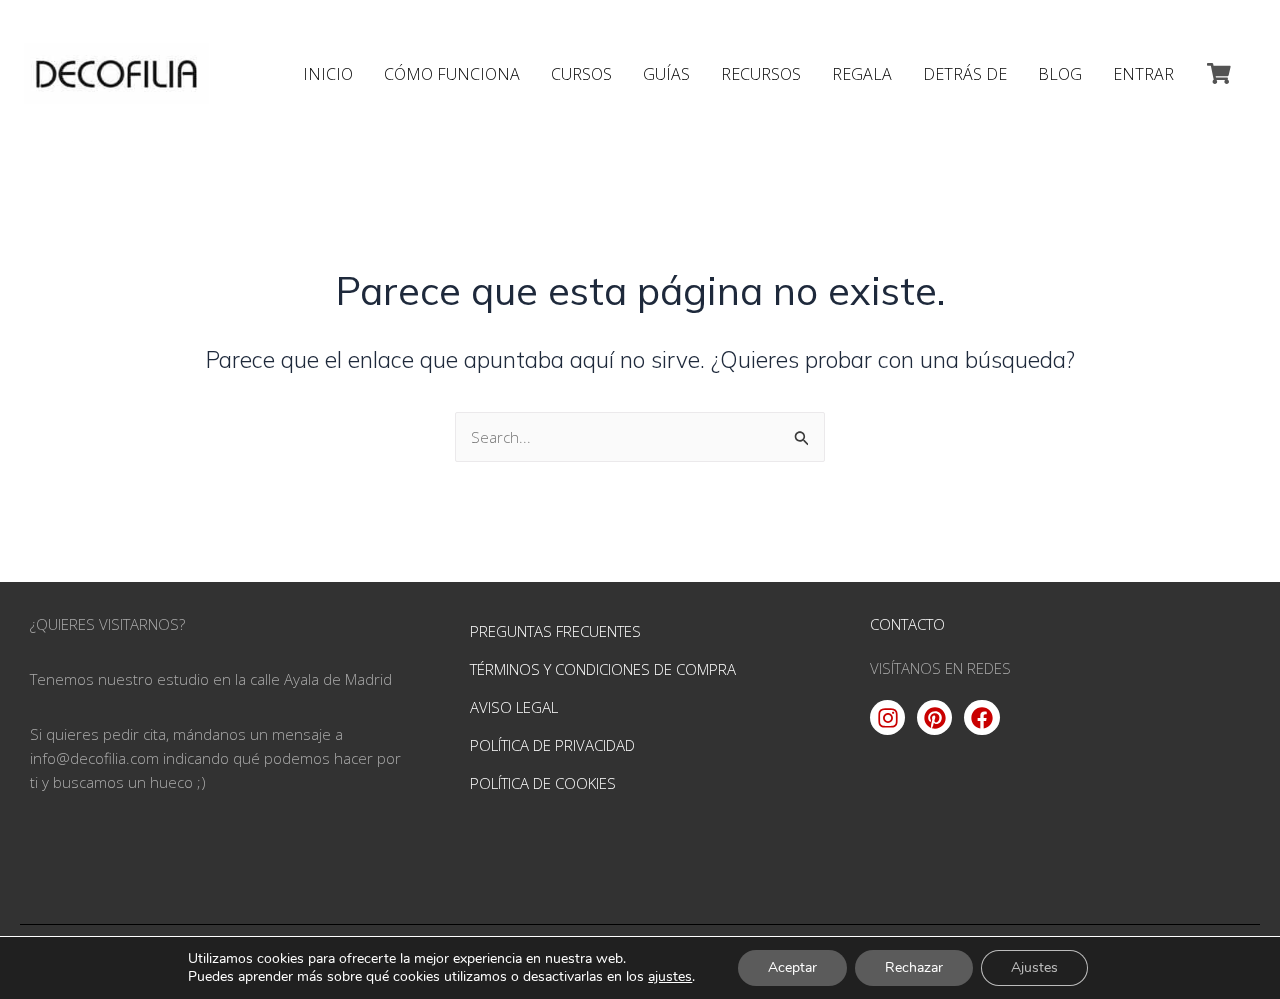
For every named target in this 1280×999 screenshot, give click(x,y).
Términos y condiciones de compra (603, 669)
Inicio (328, 74)
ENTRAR (1143, 74)
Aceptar (792, 967)
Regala (862, 74)
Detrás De (965, 74)
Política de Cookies (543, 783)
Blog (1060, 74)
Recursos (761, 74)
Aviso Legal (514, 707)
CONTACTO (907, 624)
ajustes (670, 977)
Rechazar (914, 967)
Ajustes (1034, 967)
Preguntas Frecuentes (555, 631)
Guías (666, 74)
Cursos (581, 74)
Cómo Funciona (452, 74)
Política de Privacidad (552, 745)
